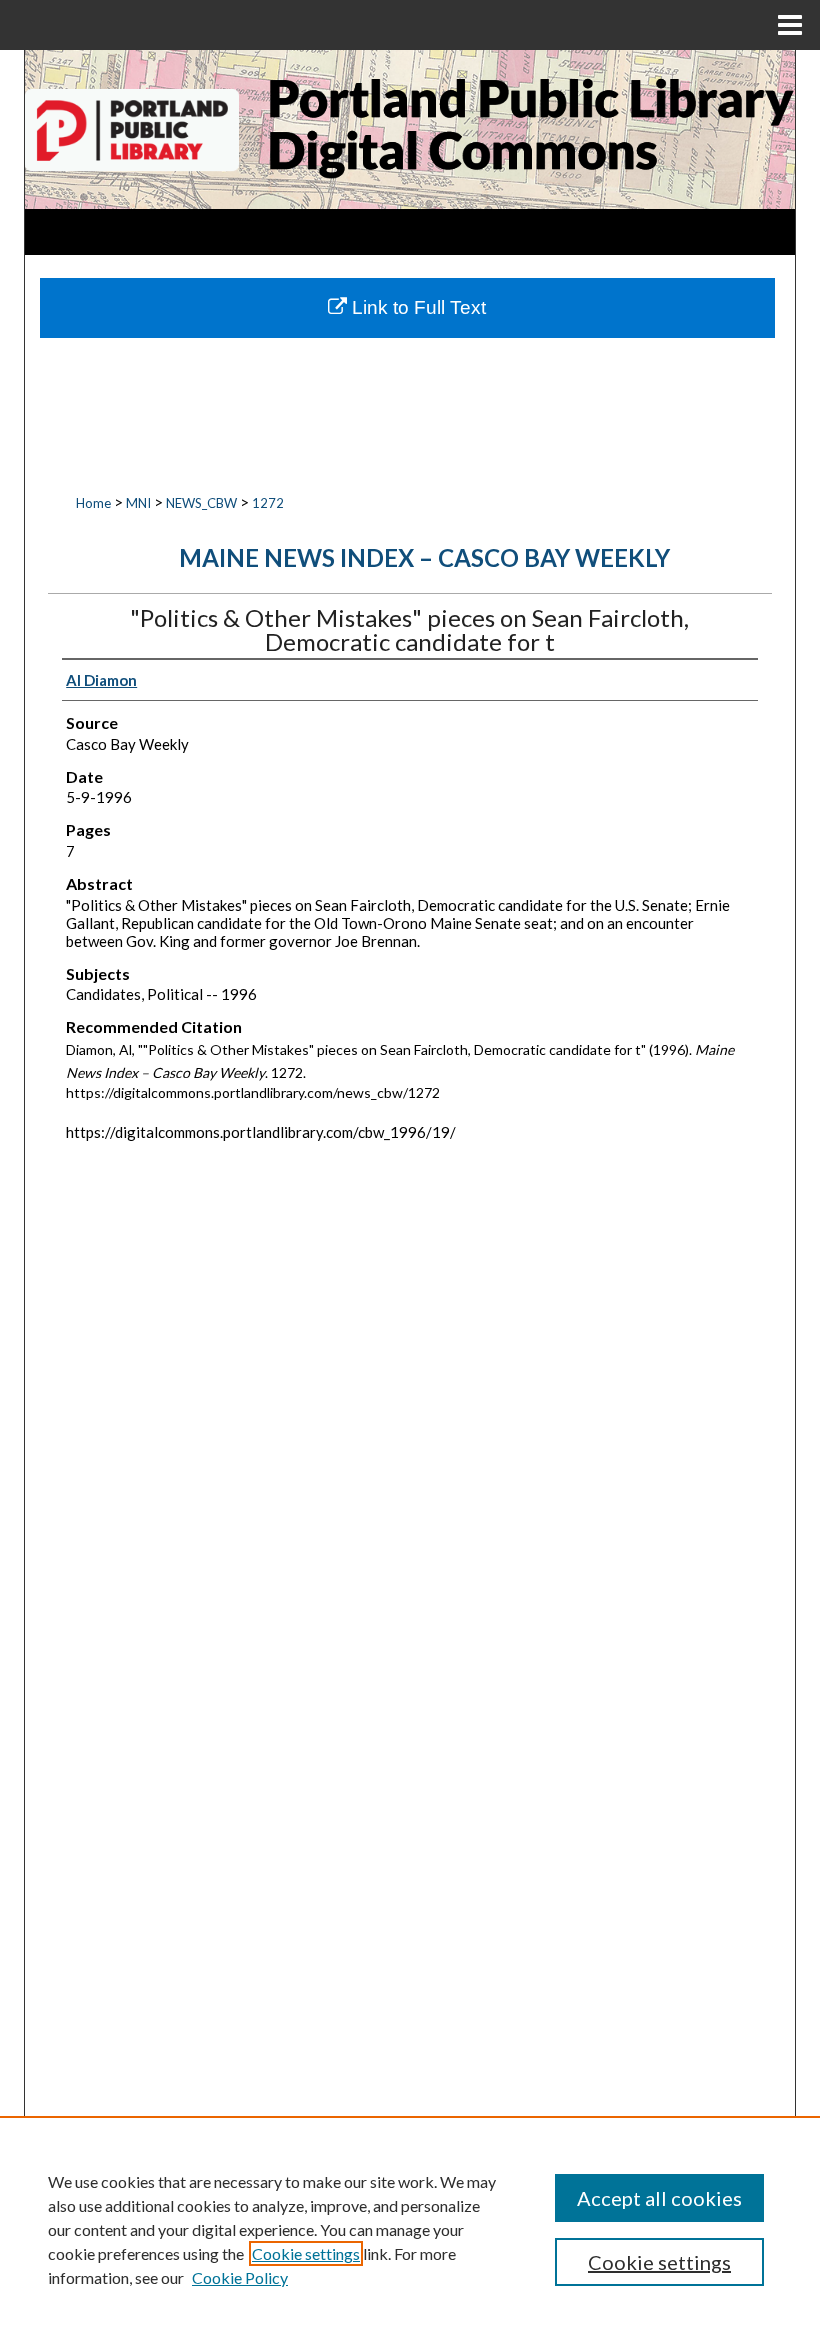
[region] (410, 2229)
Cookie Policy (240, 2277)
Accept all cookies (659, 2198)
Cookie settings (306, 2253)
